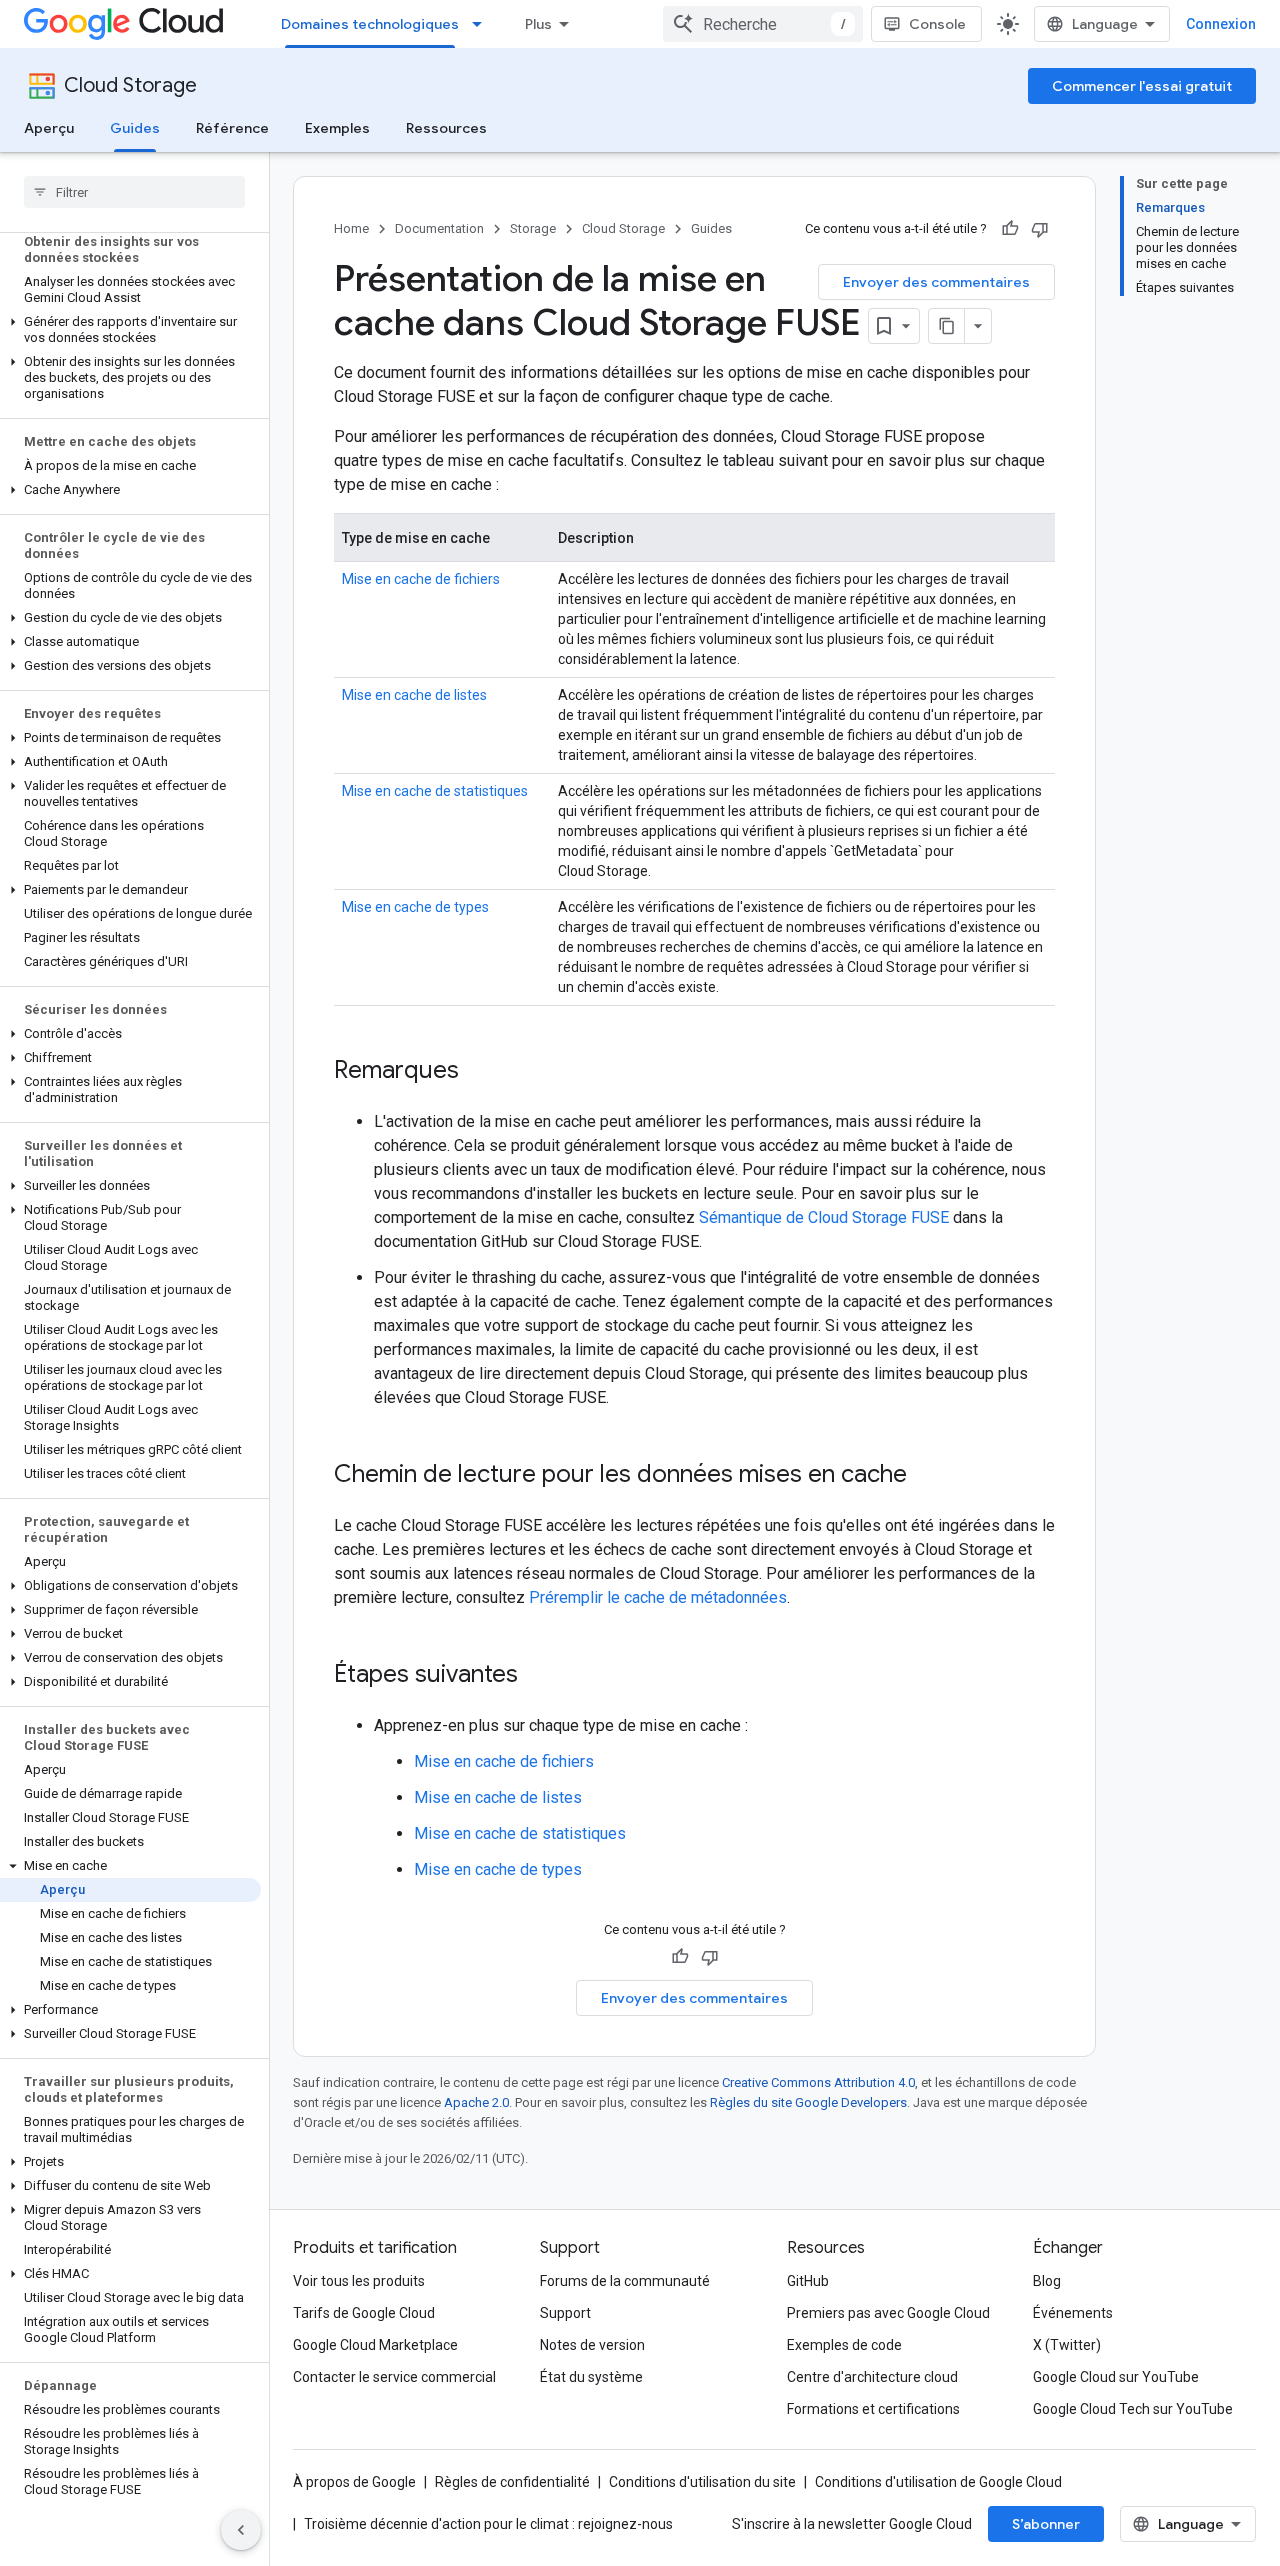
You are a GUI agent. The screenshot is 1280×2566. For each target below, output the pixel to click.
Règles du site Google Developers (808, 2102)
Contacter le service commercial (394, 2377)
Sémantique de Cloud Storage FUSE (824, 1217)
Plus (538, 24)
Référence (232, 128)
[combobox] (763, 24)
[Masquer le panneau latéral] (241, 2530)
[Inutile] (1040, 229)
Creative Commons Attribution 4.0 (818, 2082)
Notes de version (592, 2345)
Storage (533, 228)
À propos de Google (354, 2482)
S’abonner (1046, 2524)
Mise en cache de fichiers (421, 579)
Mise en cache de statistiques (435, 791)
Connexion (1221, 24)
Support (565, 2313)
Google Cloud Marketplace (375, 2345)
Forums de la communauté (625, 2281)
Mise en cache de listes (414, 695)
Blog (1047, 2281)
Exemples (337, 128)
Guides (135, 128)
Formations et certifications (873, 2409)
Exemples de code (844, 2345)
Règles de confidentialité (512, 2482)
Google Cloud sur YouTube (1116, 2377)
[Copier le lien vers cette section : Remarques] (479, 1072)
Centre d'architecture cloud (872, 2377)
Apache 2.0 (476, 2102)
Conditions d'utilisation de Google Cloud (938, 2482)
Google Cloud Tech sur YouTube (1133, 2409)
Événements (1073, 2313)
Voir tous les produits (359, 2281)
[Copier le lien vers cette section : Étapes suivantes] (538, 1676)
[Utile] (1010, 229)
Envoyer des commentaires (936, 282)
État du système (591, 2377)
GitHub (808, 2281)
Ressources (446, 128)
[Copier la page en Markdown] (947, 326)
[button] (130, 330)
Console (937, 24)
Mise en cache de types (415, 907)
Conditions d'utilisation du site (702, 2482)
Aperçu (49, 128)
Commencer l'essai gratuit (1142, 86)
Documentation (439, 228)
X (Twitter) (1067, 2345)
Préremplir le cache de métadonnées (658, 1597)
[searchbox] (134, 192)
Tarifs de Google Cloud (364, 2313)
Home (351, 228)
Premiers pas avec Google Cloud (888, 2313)
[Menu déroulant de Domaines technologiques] (483, 24)
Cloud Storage (130, 85)
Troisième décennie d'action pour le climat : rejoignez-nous (488, 2524)
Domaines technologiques (370, 24)
